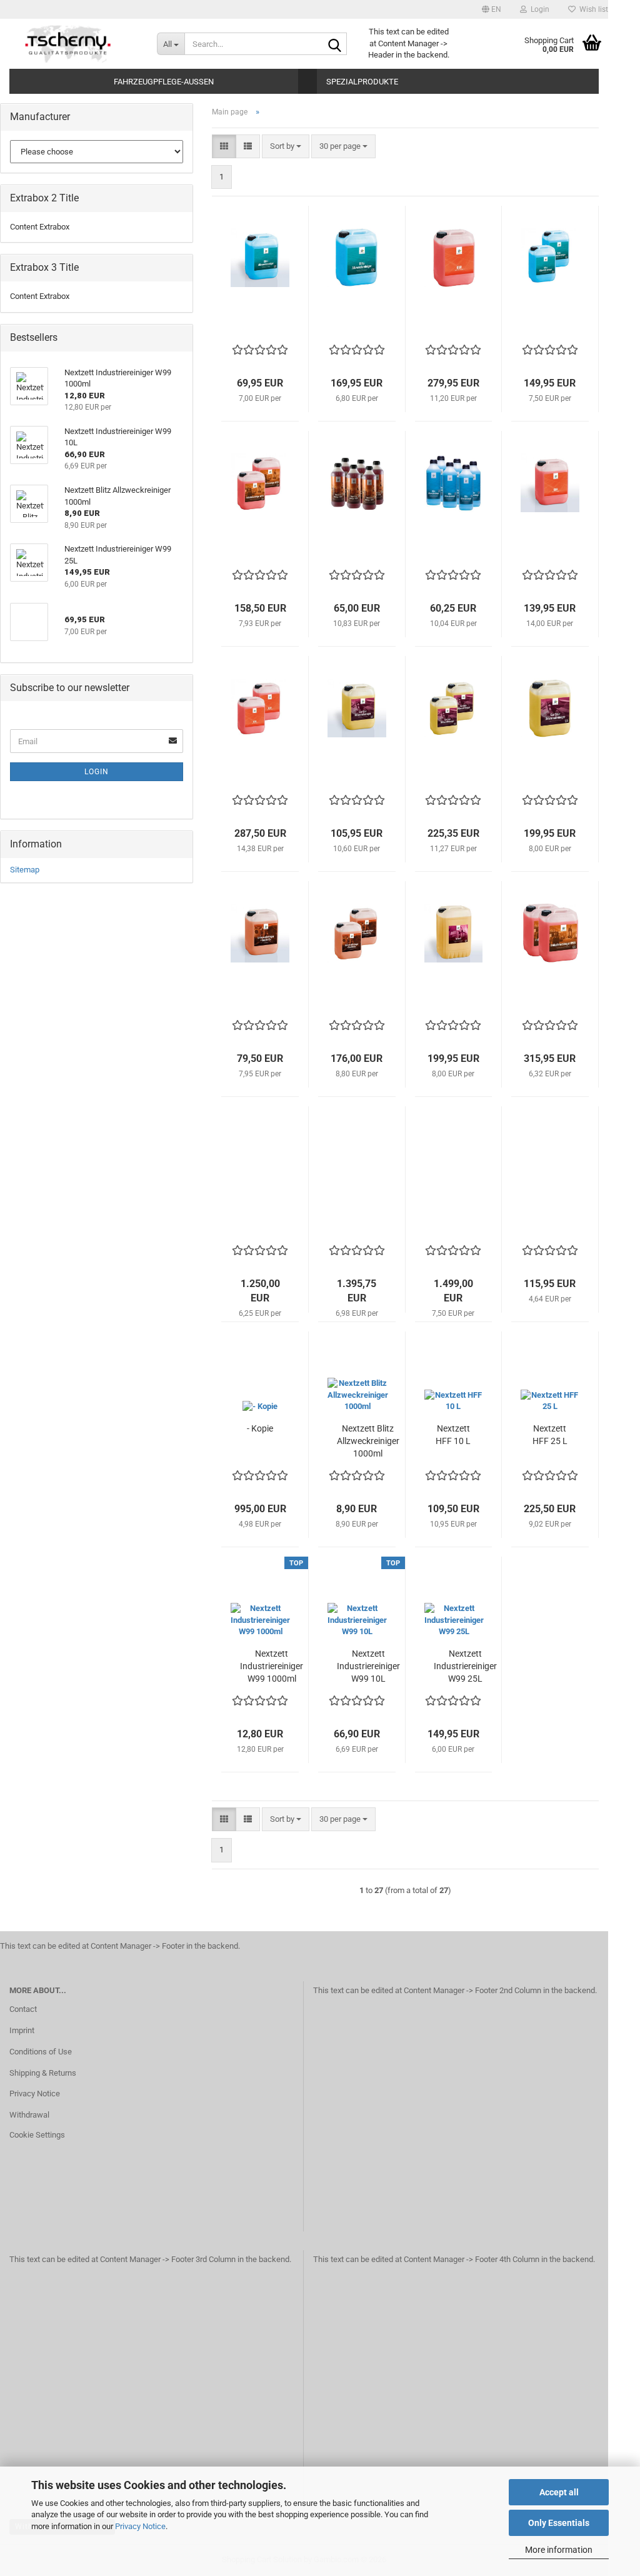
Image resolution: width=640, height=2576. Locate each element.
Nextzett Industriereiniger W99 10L (368, 1666)
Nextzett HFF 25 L (550, 1435)
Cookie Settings (37, 2135)
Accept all (559, 2492)
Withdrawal (29, 2115)
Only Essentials (559, 2523)
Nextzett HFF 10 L (453, 1435)
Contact (23, 2009)
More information (559, 2550)
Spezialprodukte (362, 82)
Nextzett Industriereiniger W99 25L (465, 1666)
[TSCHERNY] (69, 44)
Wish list (592, 9)
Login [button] (538, 9)
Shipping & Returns (43, 2073)
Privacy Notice (140, 2526)
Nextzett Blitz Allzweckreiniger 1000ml (368, 1441)
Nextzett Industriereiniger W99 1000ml (272, 1666)
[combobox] (286, 147)
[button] (492, 9)
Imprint (22, 2030)
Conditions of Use (41, 2052)
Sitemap (25, 870)
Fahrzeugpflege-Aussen (164, 82)
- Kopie (260, 1428)
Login (97, 772)
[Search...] (335, 44)
